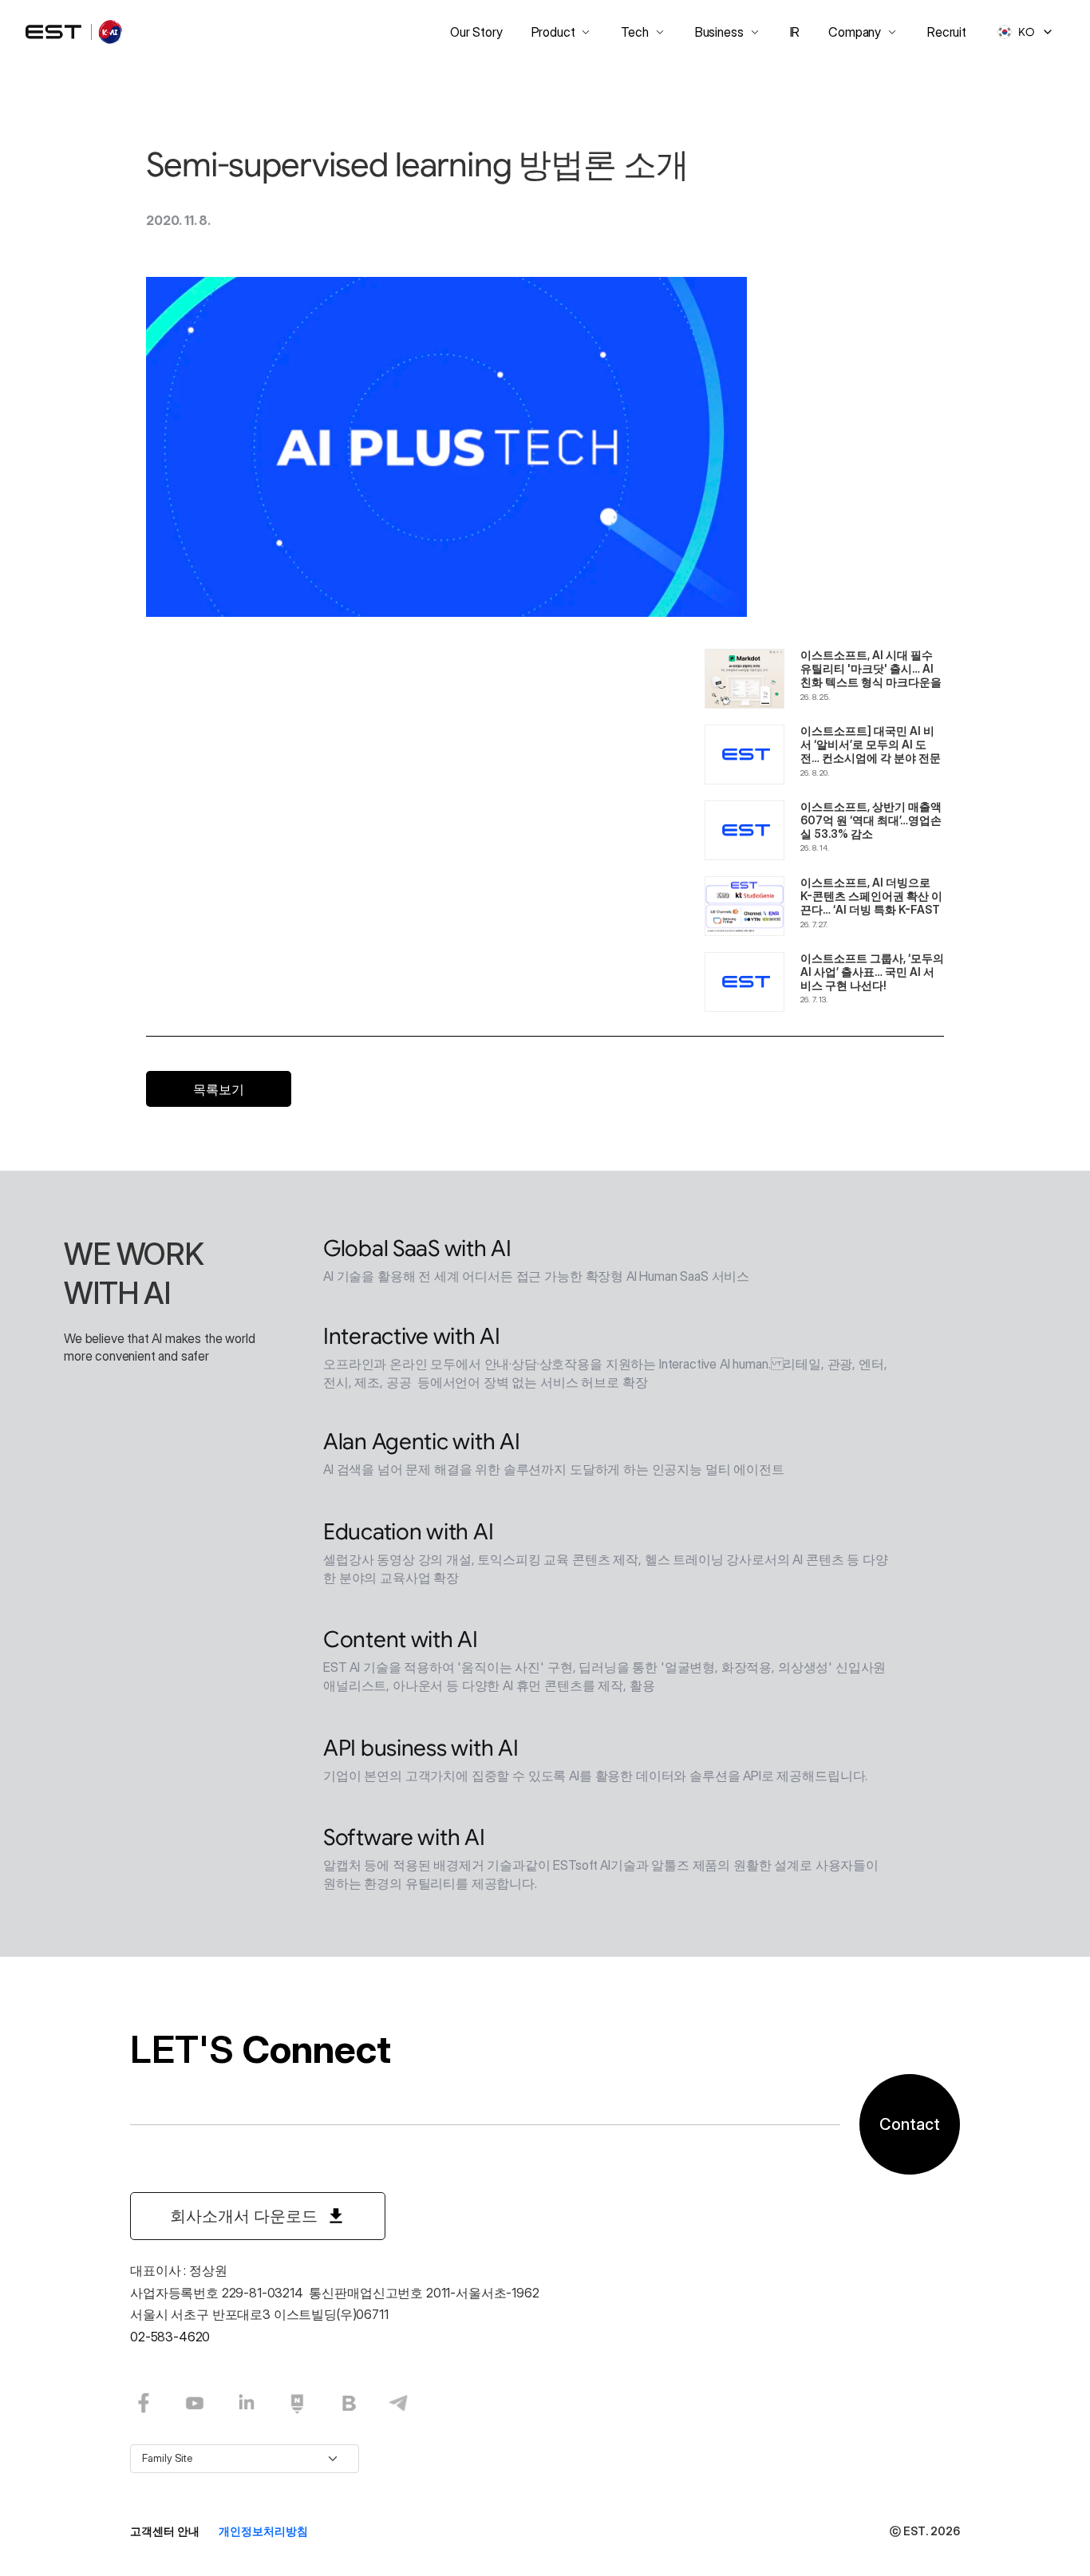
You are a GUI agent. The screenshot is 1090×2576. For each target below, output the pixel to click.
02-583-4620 (170, 2337)
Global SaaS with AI (417, 1248)
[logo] (75, 32)
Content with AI (401, 1640)
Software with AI (404, 1837)
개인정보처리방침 (263, 2531)
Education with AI (408, 1532)
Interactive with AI (412, 1336)
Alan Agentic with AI (421, 1442)
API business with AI (421, 1748)
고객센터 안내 (165, 2531)
